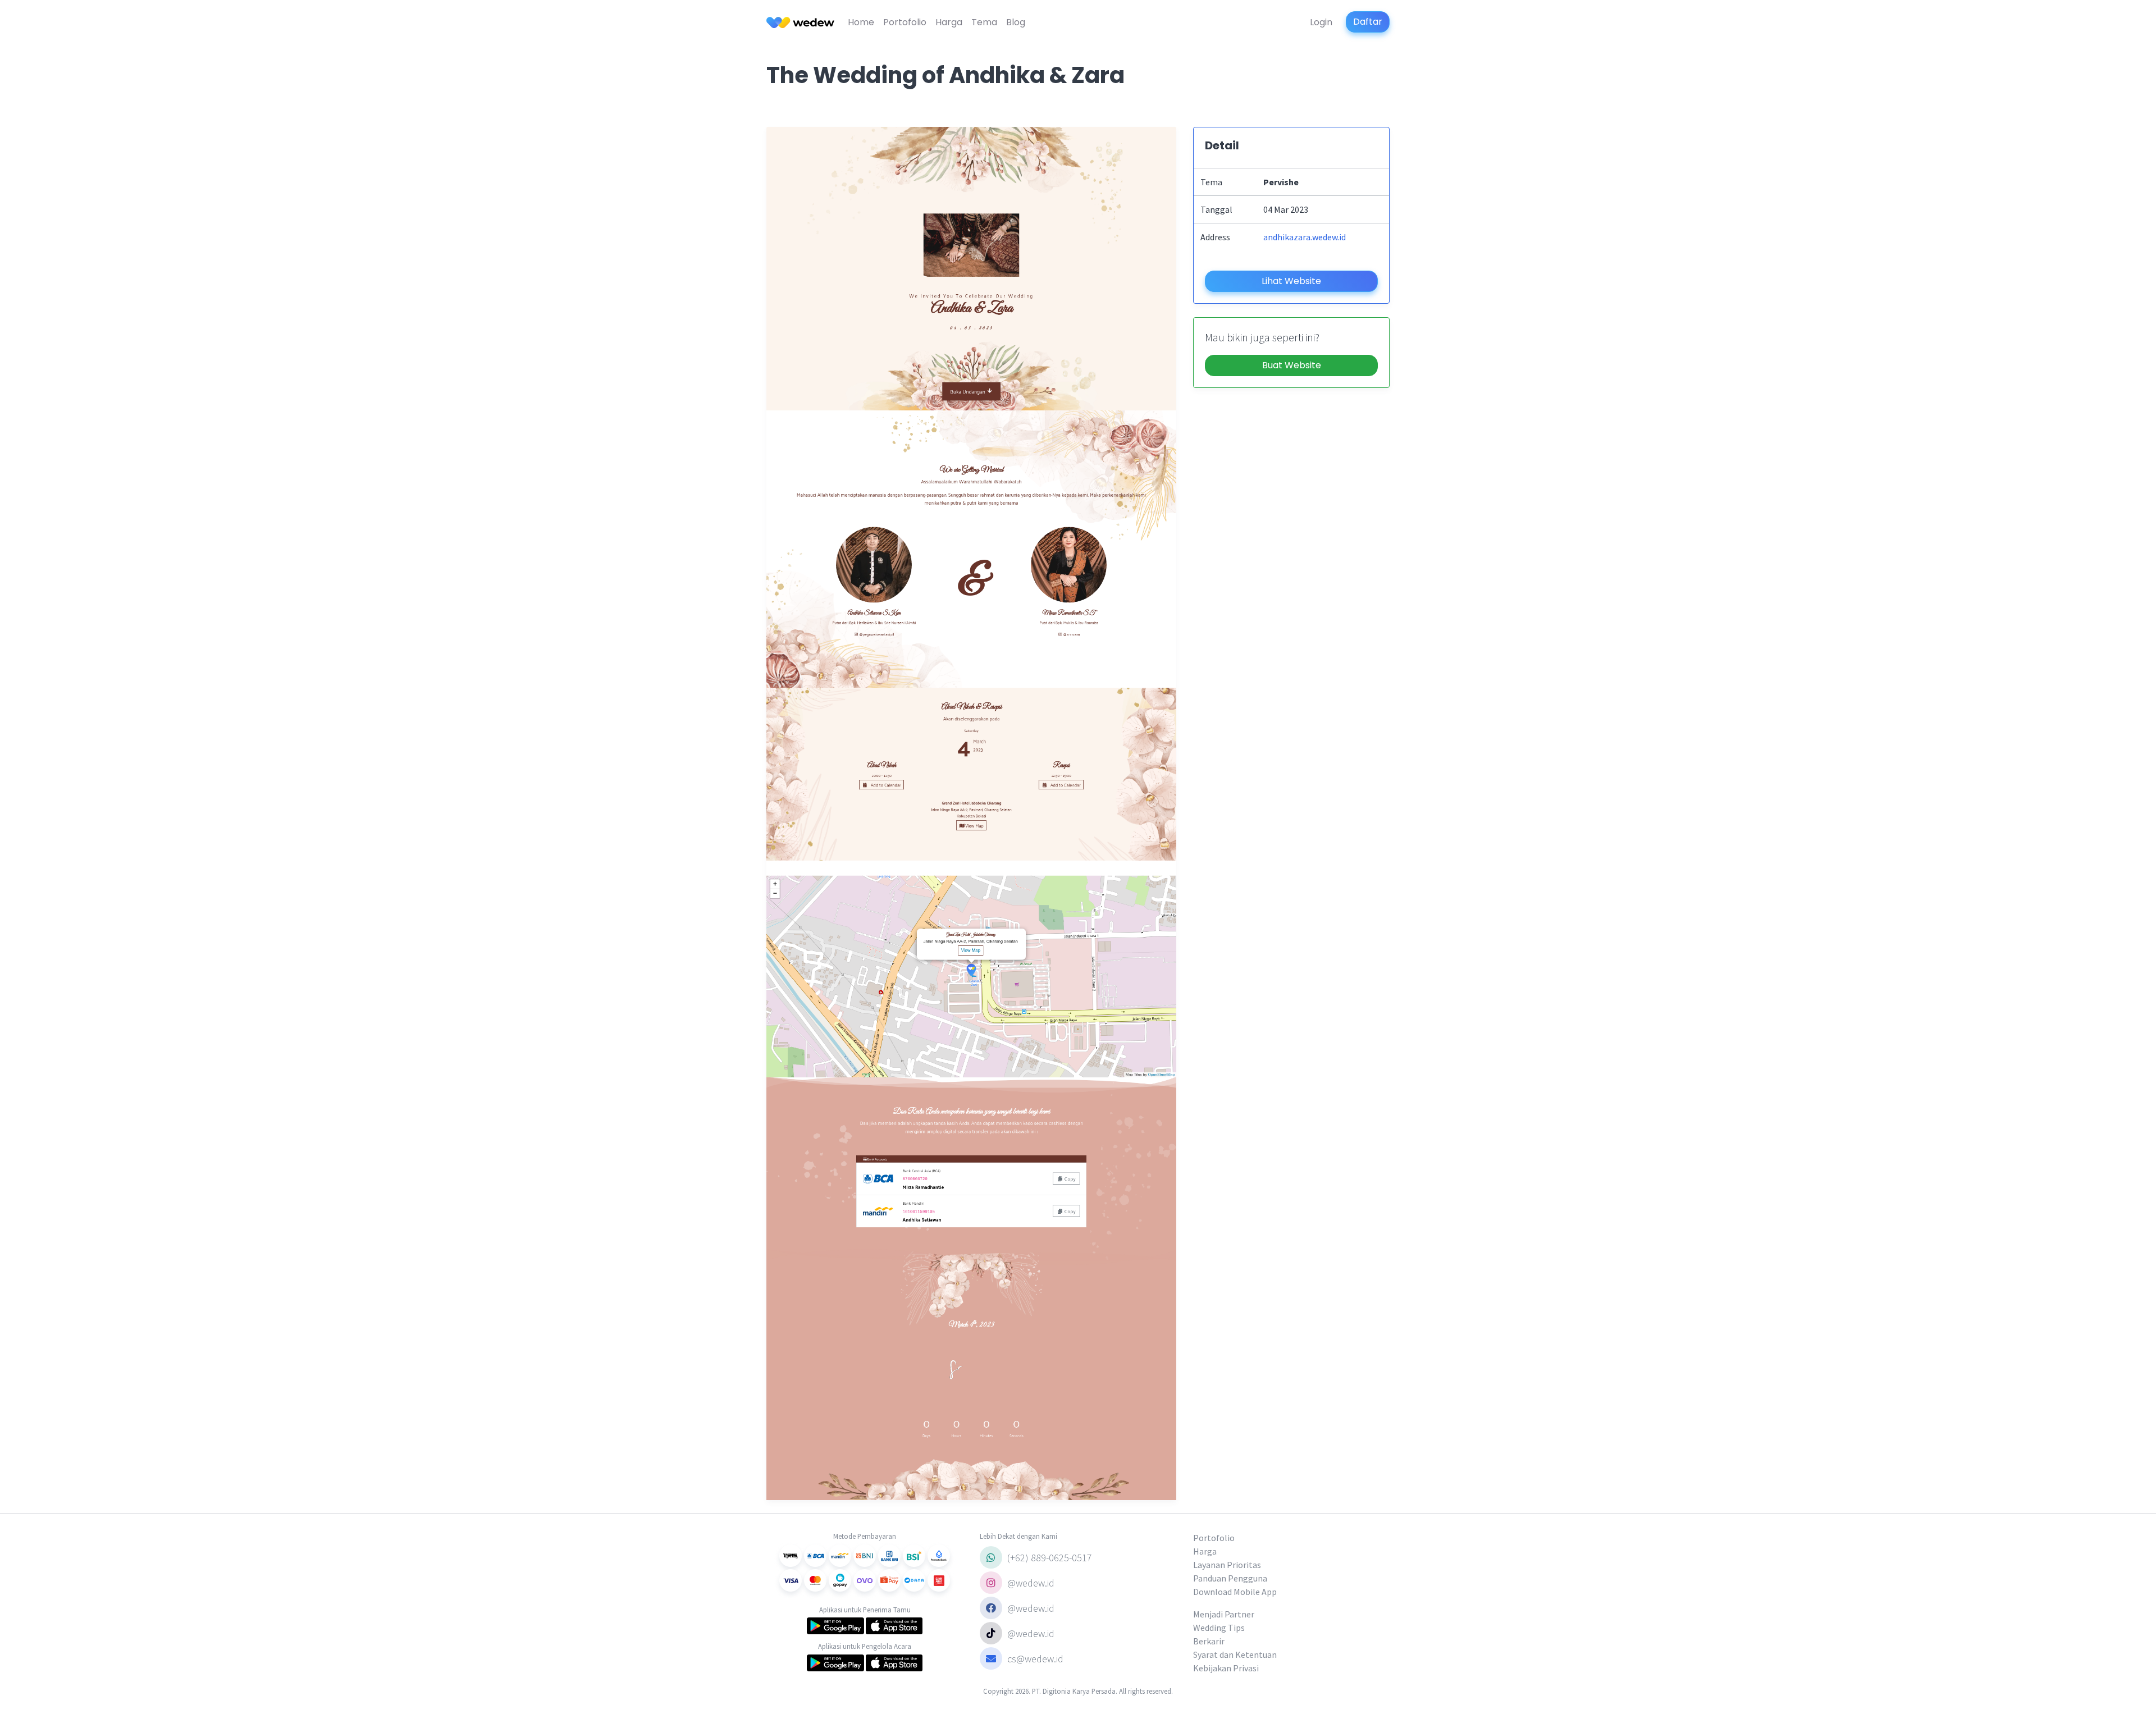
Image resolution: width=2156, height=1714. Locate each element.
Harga (949, 22)
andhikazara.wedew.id (1305, 237)
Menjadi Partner (1224, 1614)
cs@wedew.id (1035, 1659)
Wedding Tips (1219, 1628)
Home (861, 22)
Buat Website (1292, 365)
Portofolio (905, 22)
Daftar (1368, 22)
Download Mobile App (1235, 1592)
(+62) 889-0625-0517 (1049, 1558)
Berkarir (1209, 1641)
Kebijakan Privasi (1226, 1668)
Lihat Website (1291, 281)
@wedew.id (1030, 1583)
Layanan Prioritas (1227, 1565)
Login (1321, 22)
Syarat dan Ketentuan (1235, 1654)
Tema (984, 22)
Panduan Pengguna (1230, 1578)
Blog (1016, 22)
